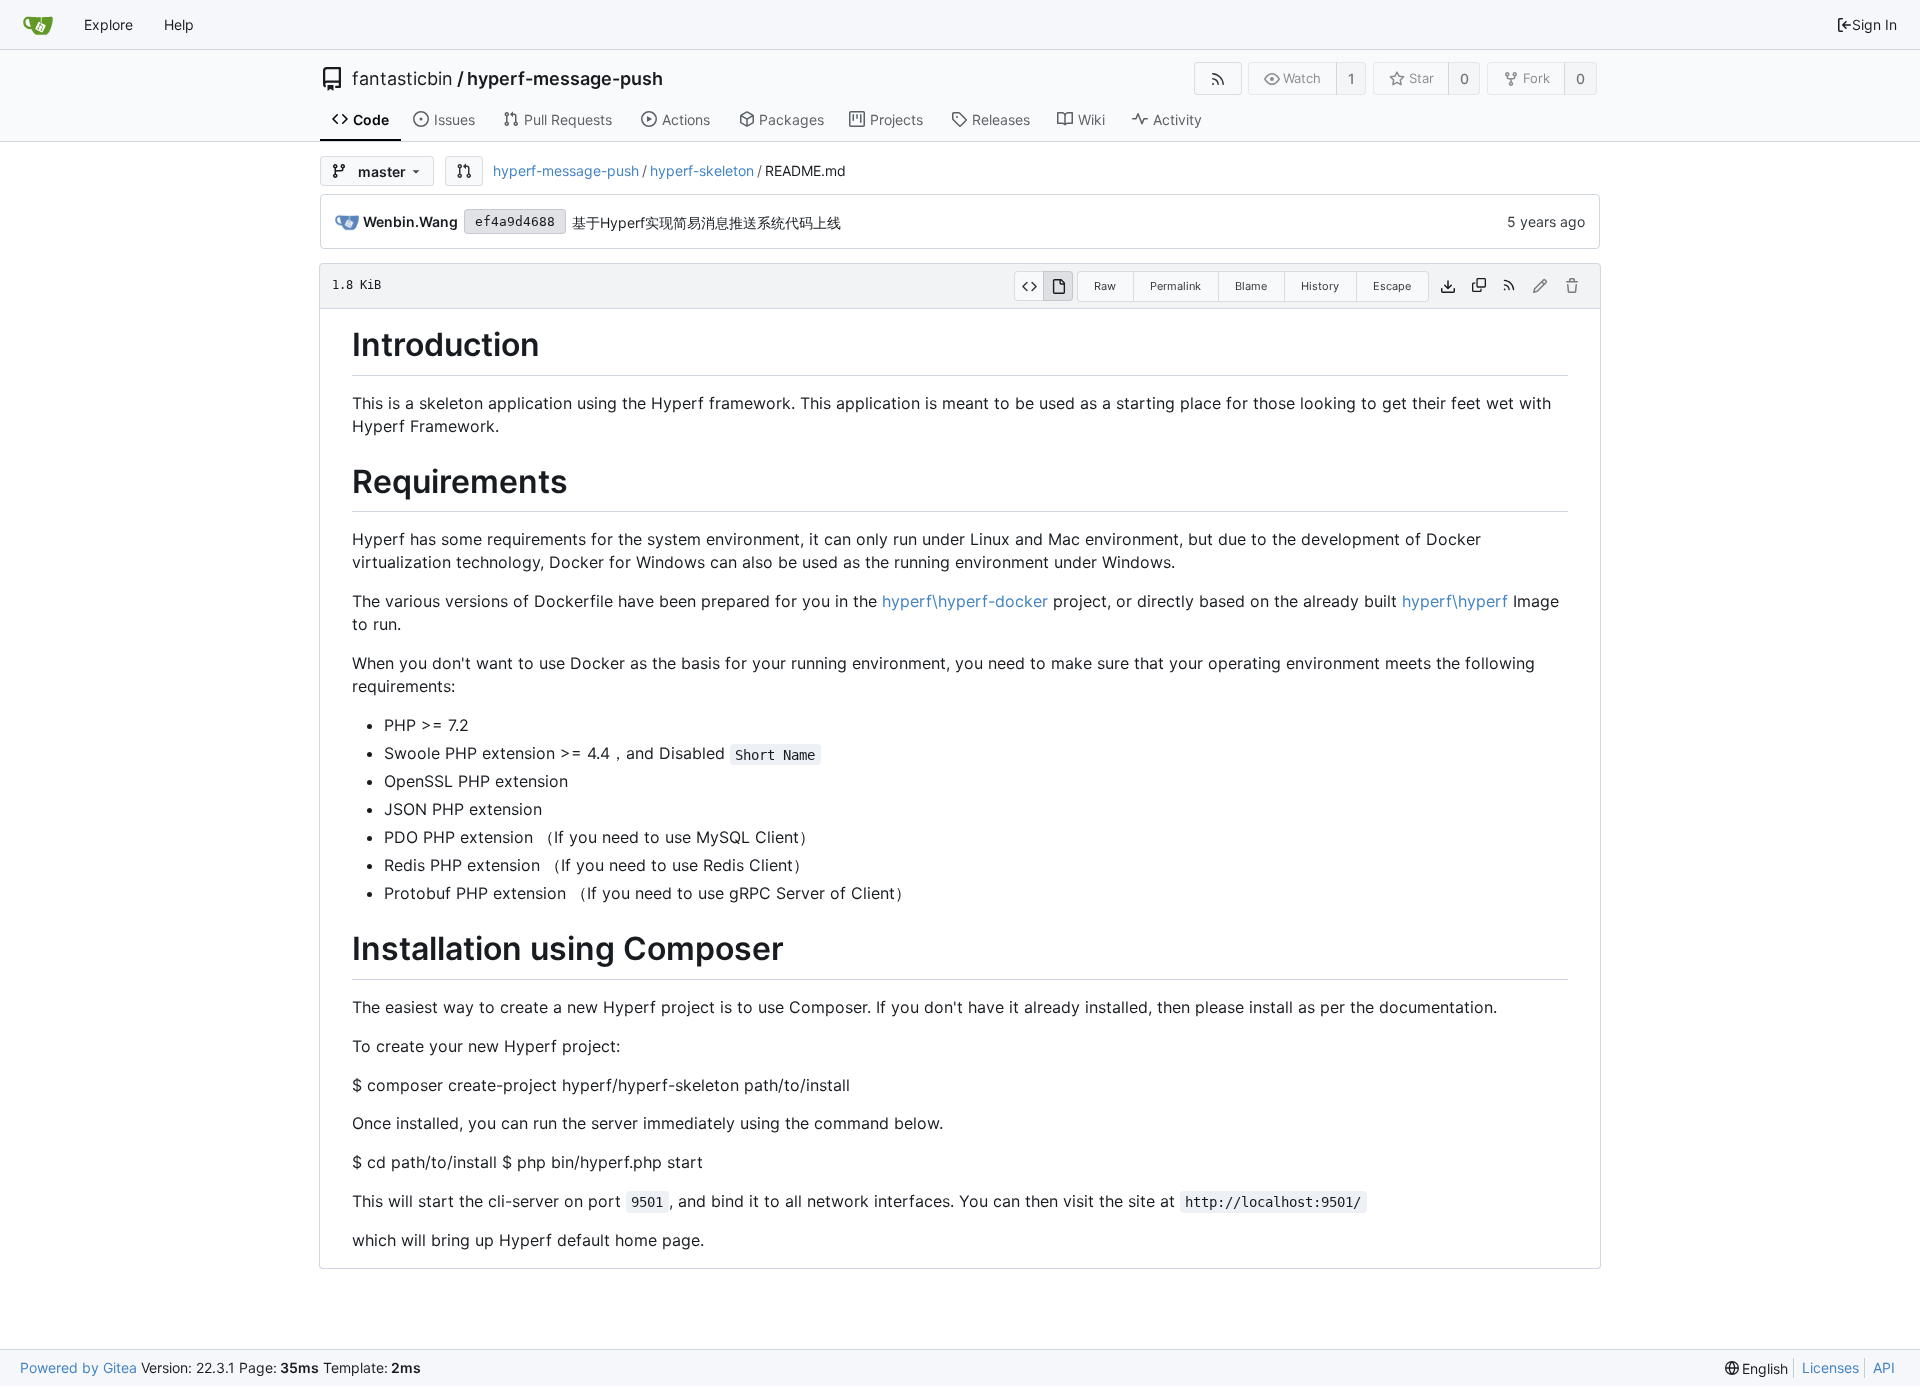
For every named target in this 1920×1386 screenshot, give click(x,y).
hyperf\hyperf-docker (965, 601)
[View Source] (1028, 286)
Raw (1105, 286)
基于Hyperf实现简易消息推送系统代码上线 (706, 222)
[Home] (38, 25)
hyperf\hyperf (1455, 601)
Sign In (1874, 24)
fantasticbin (402, 79)
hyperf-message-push (565, 79)
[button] (464, 171)
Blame (1251, 286)
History (1320, 286)
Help (179, 24)
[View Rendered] (1058, 286)
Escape (1392, 286)
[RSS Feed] (1217, 78)
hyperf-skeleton (702, 170)
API (1884, 1367)
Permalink (1175, 286)
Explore (108, 24)
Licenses (1830, 1367)
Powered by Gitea (78, 1367)
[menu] (1757, 1368)
